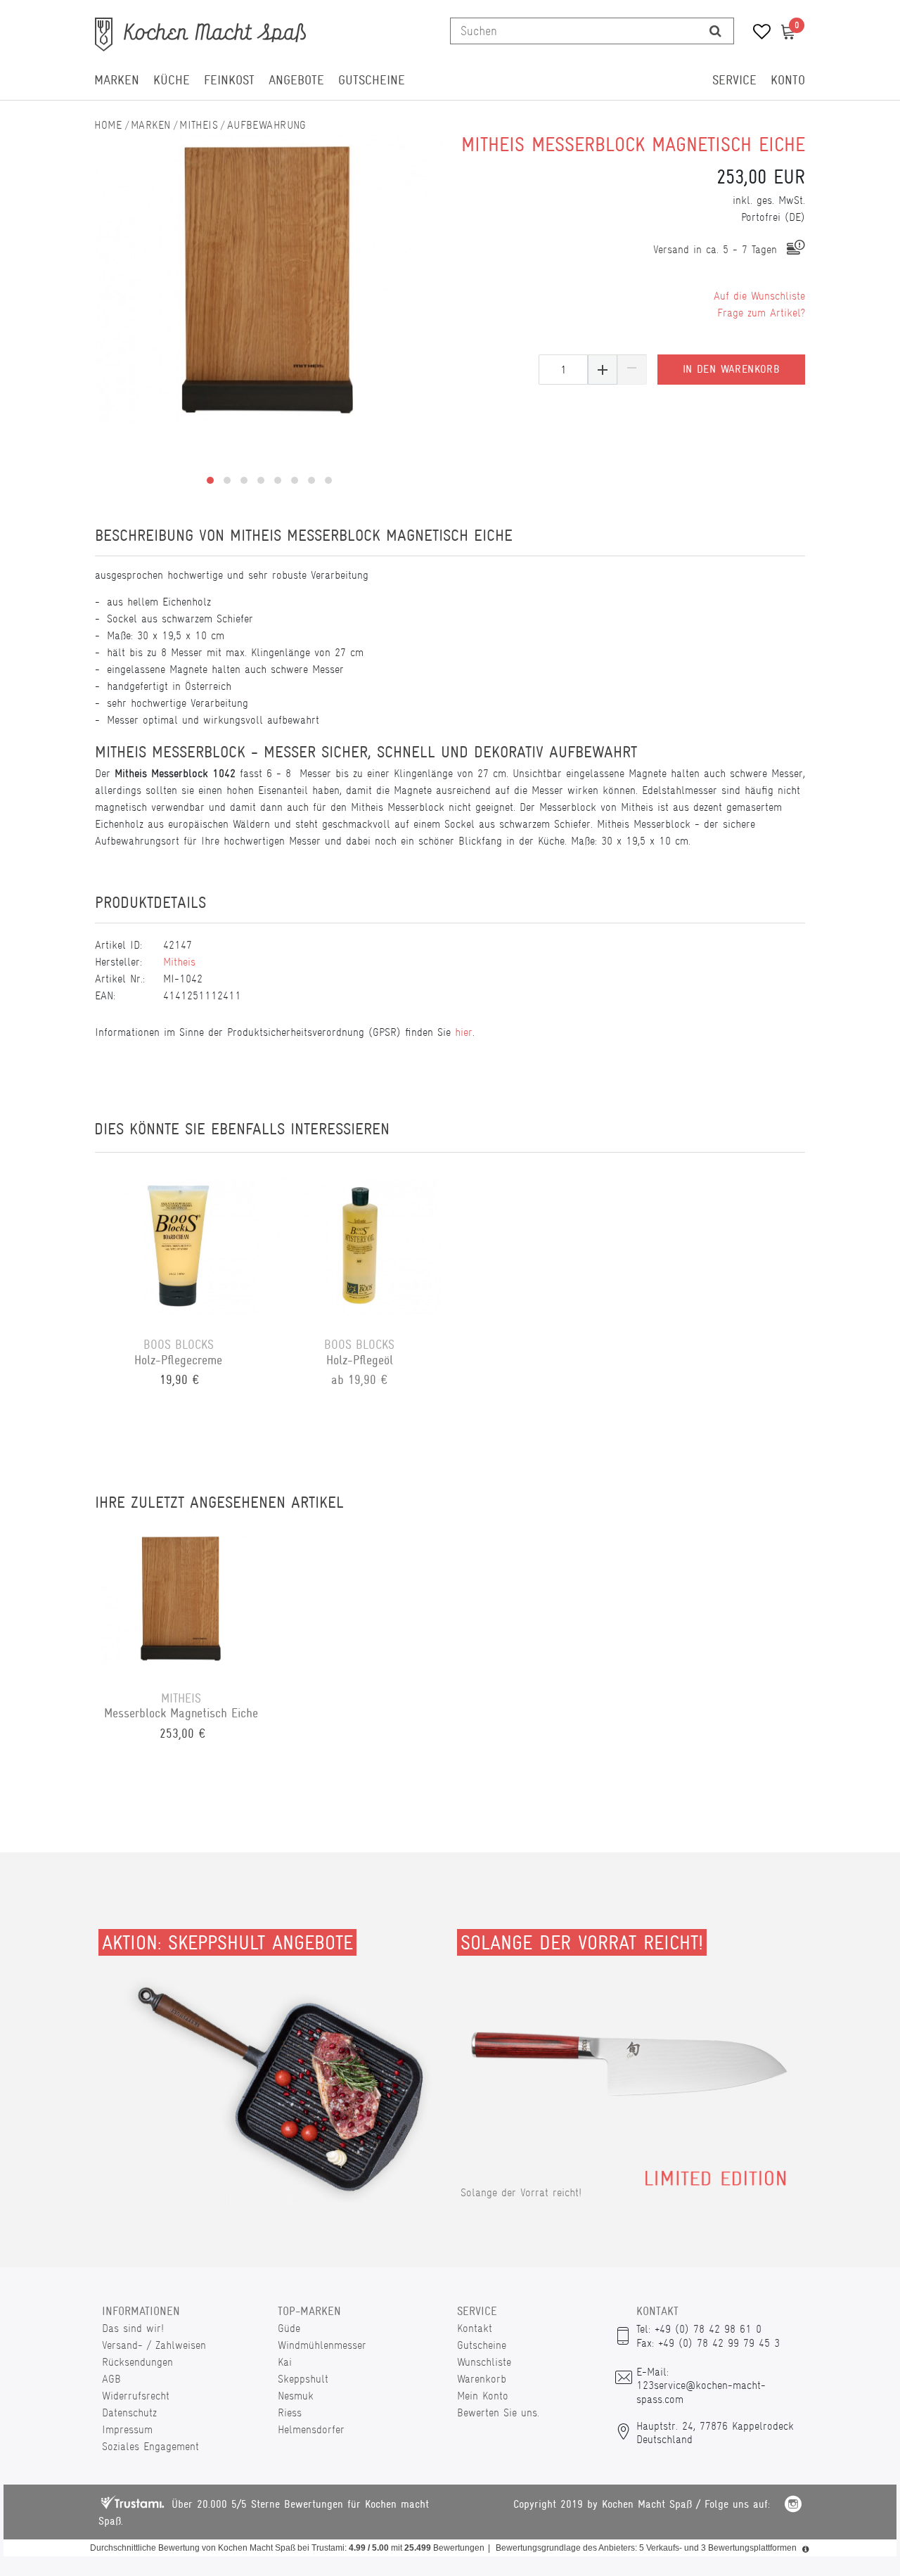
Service (734, 80)
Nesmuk (296, 2396)
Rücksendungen (137, 2362)
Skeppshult (303, 2379)
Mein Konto (483, 2396)
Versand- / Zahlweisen (154, 2345)
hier (464, 1032)
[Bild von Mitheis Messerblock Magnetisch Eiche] (269, 280)
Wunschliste (484, 2362)
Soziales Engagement (150, 2446)
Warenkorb (482, 2379)
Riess (290, 2412)
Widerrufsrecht (136, 2396)
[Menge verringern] (632, 370)
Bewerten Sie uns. (498, 2412)
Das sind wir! (133, 2328)
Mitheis (199, 125)
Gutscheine (372, 80)
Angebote (296, 80)
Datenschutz (129, 2412)
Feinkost (229, 80)
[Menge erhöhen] (603, 370)
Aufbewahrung (267, 125)
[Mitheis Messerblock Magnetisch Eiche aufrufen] (181, 1598)
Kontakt (475, 2328)
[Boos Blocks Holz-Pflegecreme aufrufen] (179, 1245)
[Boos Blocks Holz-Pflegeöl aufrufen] (360, 1245)
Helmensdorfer (311, 2429)
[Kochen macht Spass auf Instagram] (793, 2506)
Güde (289, 2328)
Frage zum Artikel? (761, 313)
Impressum (127, 2429)
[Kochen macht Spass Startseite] (108, 125)
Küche (172, 80)
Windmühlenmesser (322, 2345)
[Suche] (715, 31)
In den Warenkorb (731, 369)
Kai (285, 2362)
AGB (111, 2379)
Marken (117, 80)
